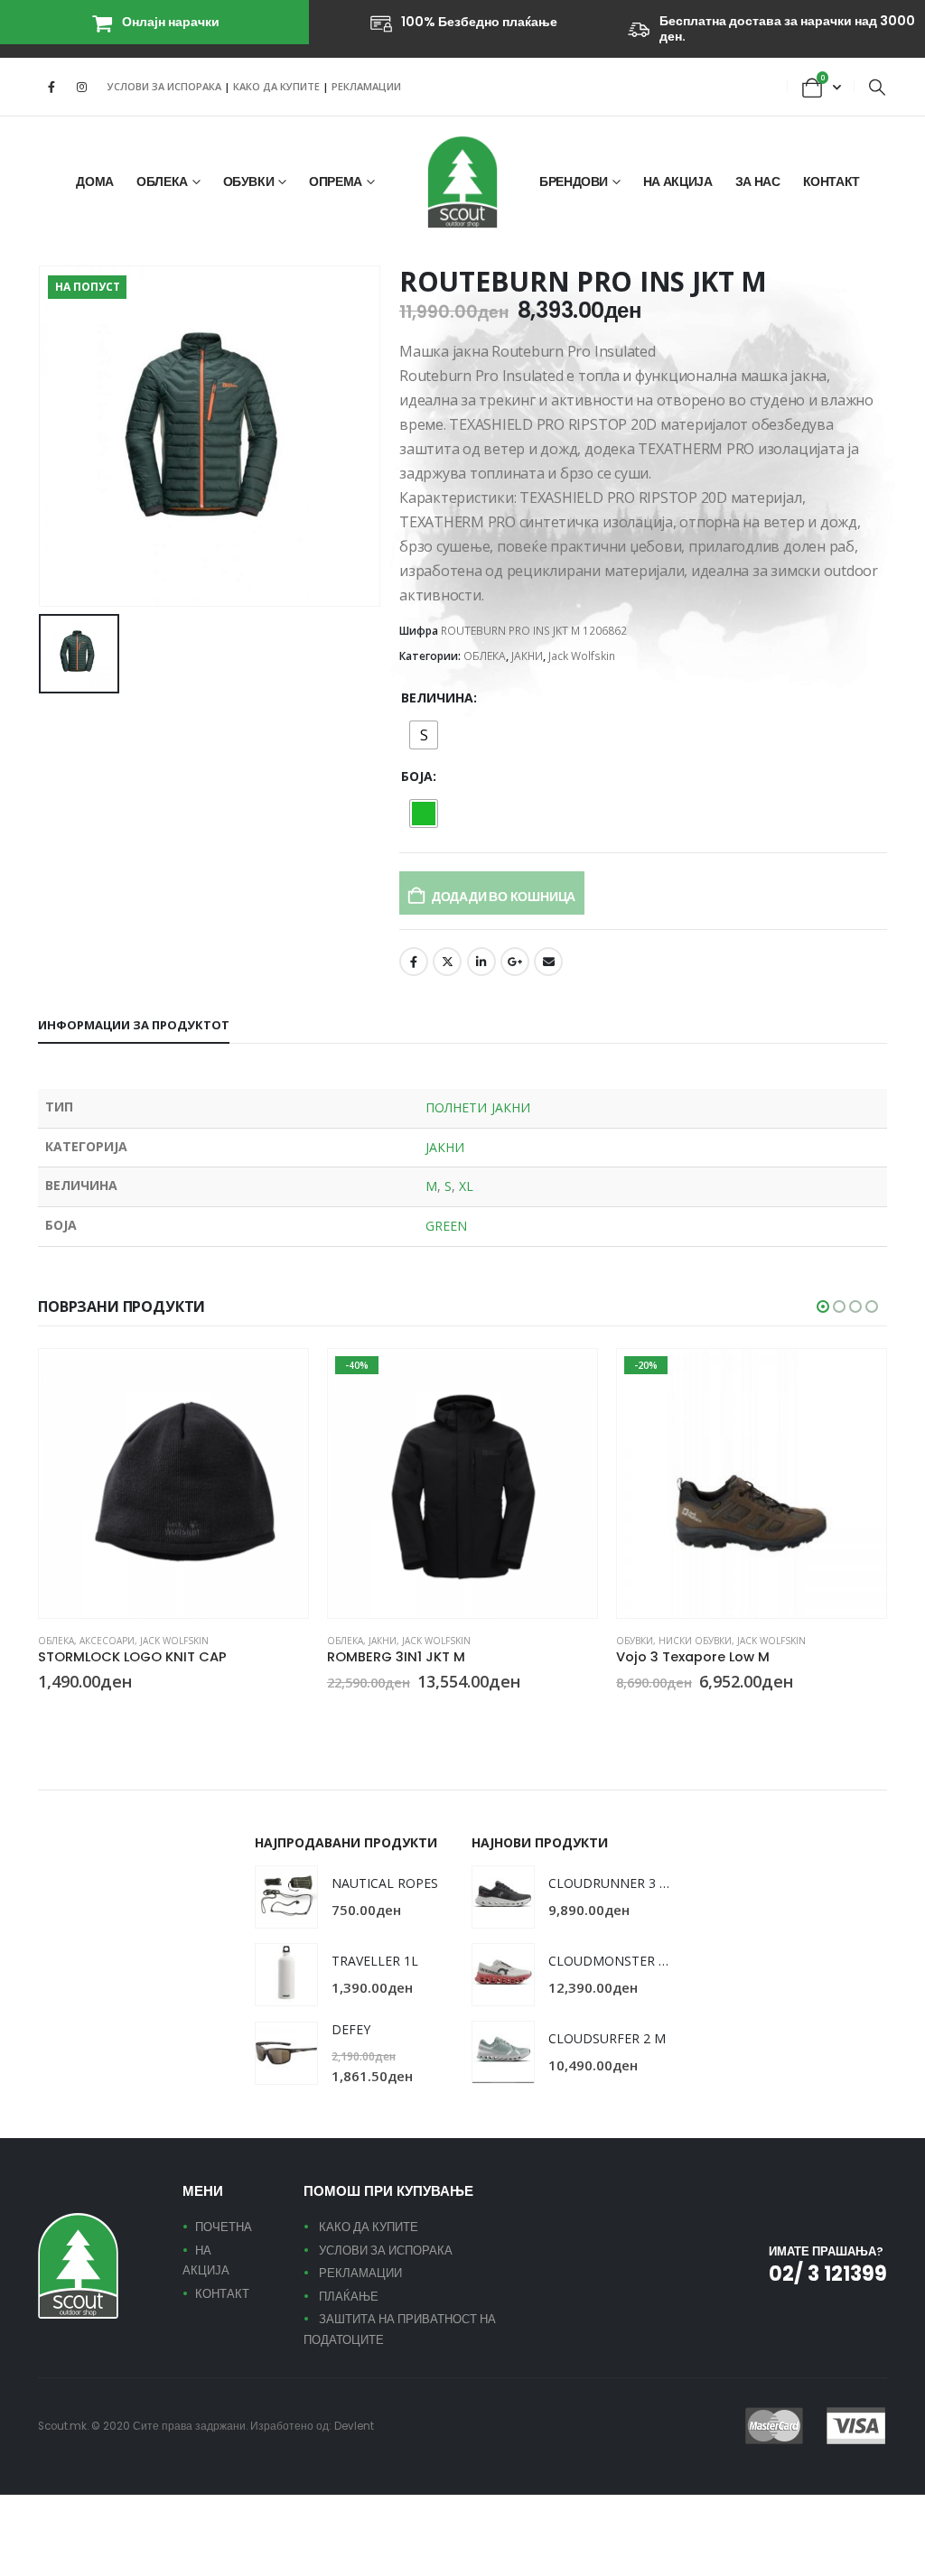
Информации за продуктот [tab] (134, 1025)
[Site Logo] (462, 182)
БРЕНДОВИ (574, 181)
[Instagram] (81, 87)
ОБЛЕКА (162, 181)
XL (466, 1186)
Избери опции (278, 1379)
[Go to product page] (173, 1483)
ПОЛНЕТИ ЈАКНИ (478, 1107)
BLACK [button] (46, 1715)
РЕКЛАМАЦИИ (366, 86)
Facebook (414, 962)
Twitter (447, 962)
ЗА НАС (758, 181)
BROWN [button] (646, 1715)
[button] (877, 87)
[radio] (424, 735)
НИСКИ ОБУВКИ (695, 1641)
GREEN (446, 1226)
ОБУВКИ (249, 181)
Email (548, 962)
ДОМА (95, 181)
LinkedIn (481, 962)
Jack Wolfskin (582, 656)
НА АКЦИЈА (678, 181)
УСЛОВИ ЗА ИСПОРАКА (164, 86)
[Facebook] (51, 87)
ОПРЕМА (336, 181)
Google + (515, 962)
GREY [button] (668, 1715)
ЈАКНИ (527, 656)
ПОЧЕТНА (224, 2227)
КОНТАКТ (832, 181)
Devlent (354, 2426)
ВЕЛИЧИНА (437, 697)
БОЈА (417, 776)
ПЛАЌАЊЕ (349, 2297)
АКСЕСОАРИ (107, 1641)
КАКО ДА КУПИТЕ (278, 86)
